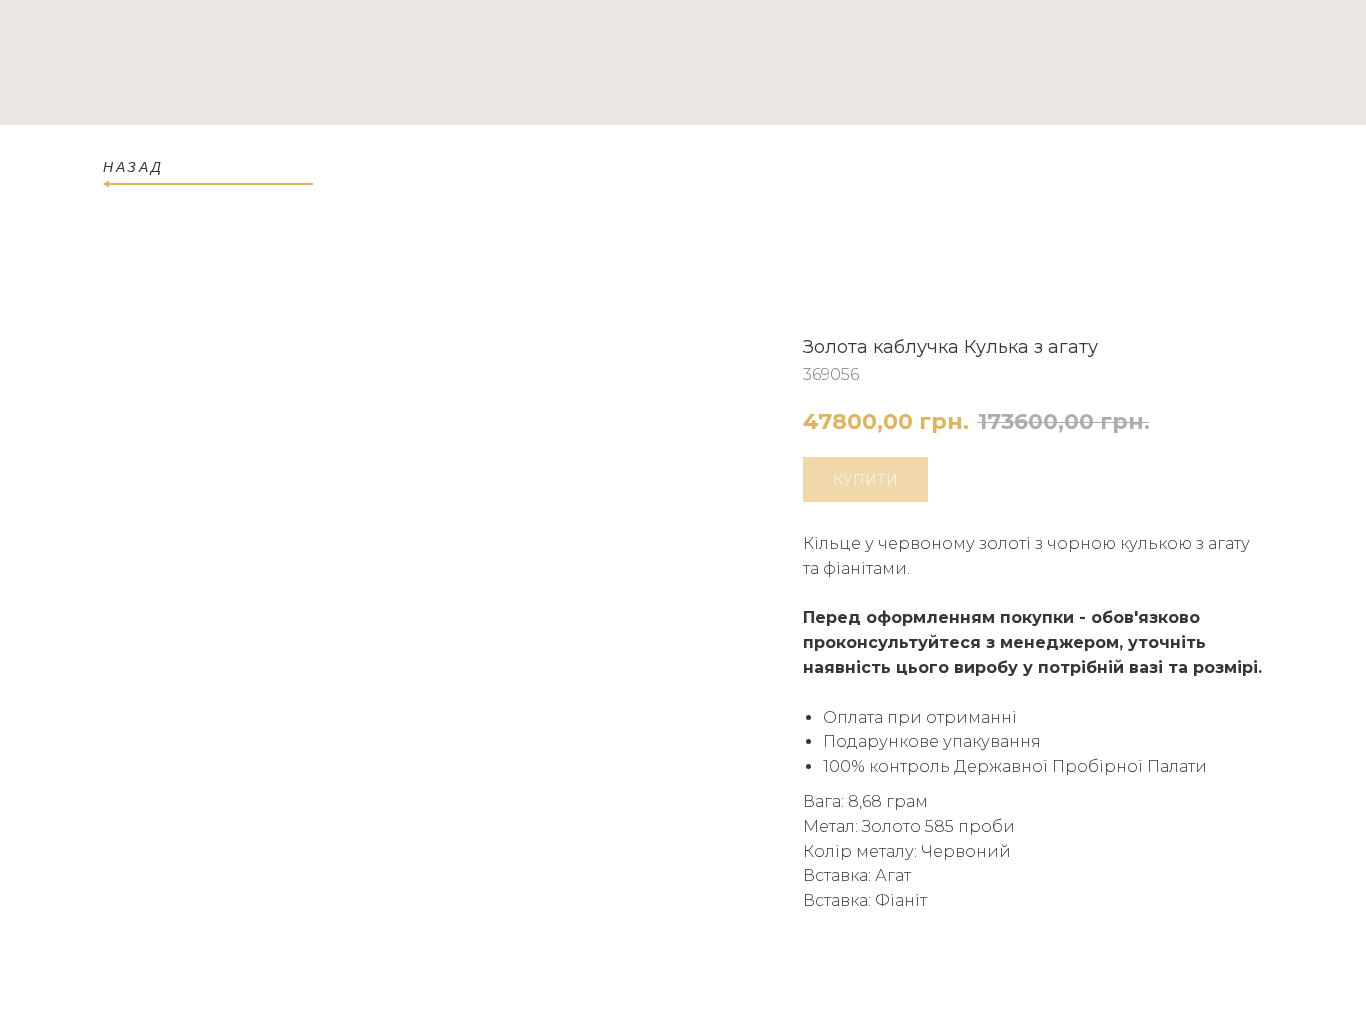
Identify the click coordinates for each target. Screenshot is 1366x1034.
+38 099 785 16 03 (1191, 64)
